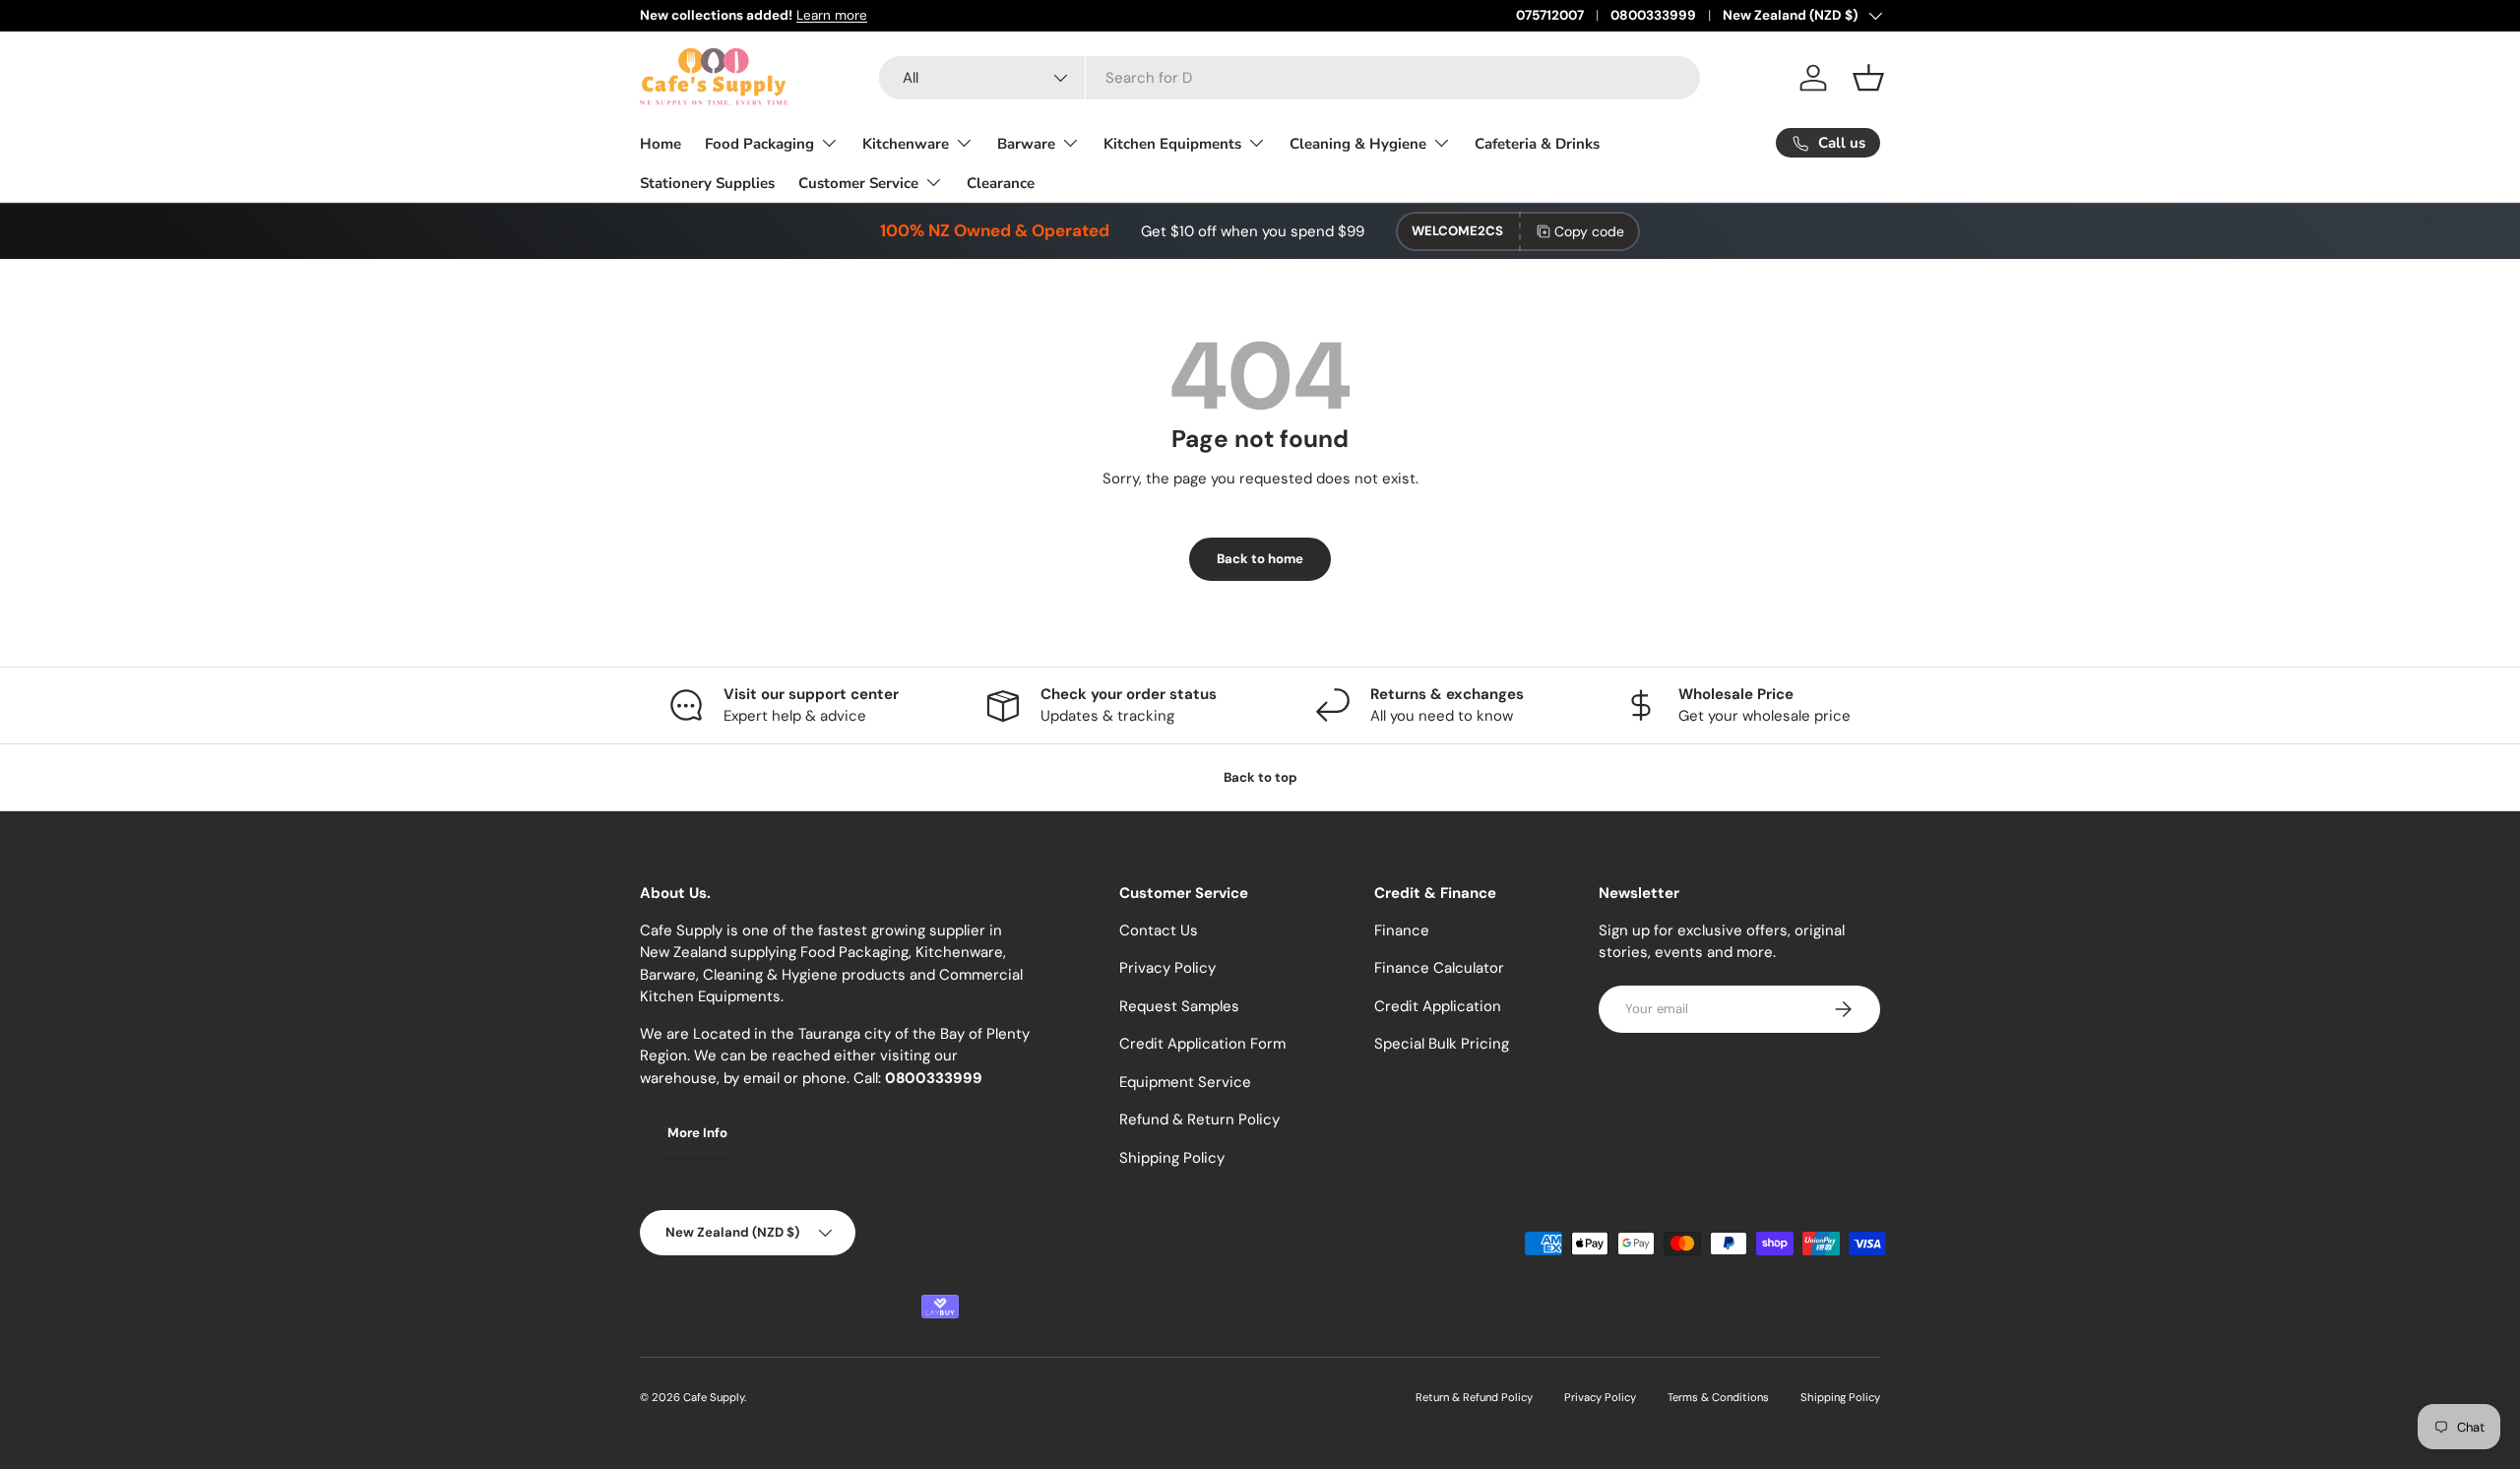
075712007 (1550, 15)
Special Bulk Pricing (1442, 1044)
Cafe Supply (714, 1397)
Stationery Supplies (707, 183)
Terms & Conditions (1718, 1397)
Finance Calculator (1439, 968)
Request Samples (1179, 1006)
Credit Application (1438, 1006)
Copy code (1589, 231)
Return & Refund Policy (1474, 1397)
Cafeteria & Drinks (1537, 144)
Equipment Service (1185, 1082)
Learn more (832, 15)
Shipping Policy (1172, 1158)
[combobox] (1290, 78)
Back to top (1260, 777)
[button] (1868, 78)
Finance (1402, 930)
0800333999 (1653, 15)
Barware (1026, 144)
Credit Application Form (1202, 1044)
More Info (697, 1133)
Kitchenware (906, 144)
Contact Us (1159, 930)
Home (661, 144)
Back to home (1260, 559)
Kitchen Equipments (1172, 144)
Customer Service (858, 183)
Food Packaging (759, 144)
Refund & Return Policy (1199, 1119)
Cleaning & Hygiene (1358, 144)
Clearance (1001, 183)
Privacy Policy (1167, 968)
